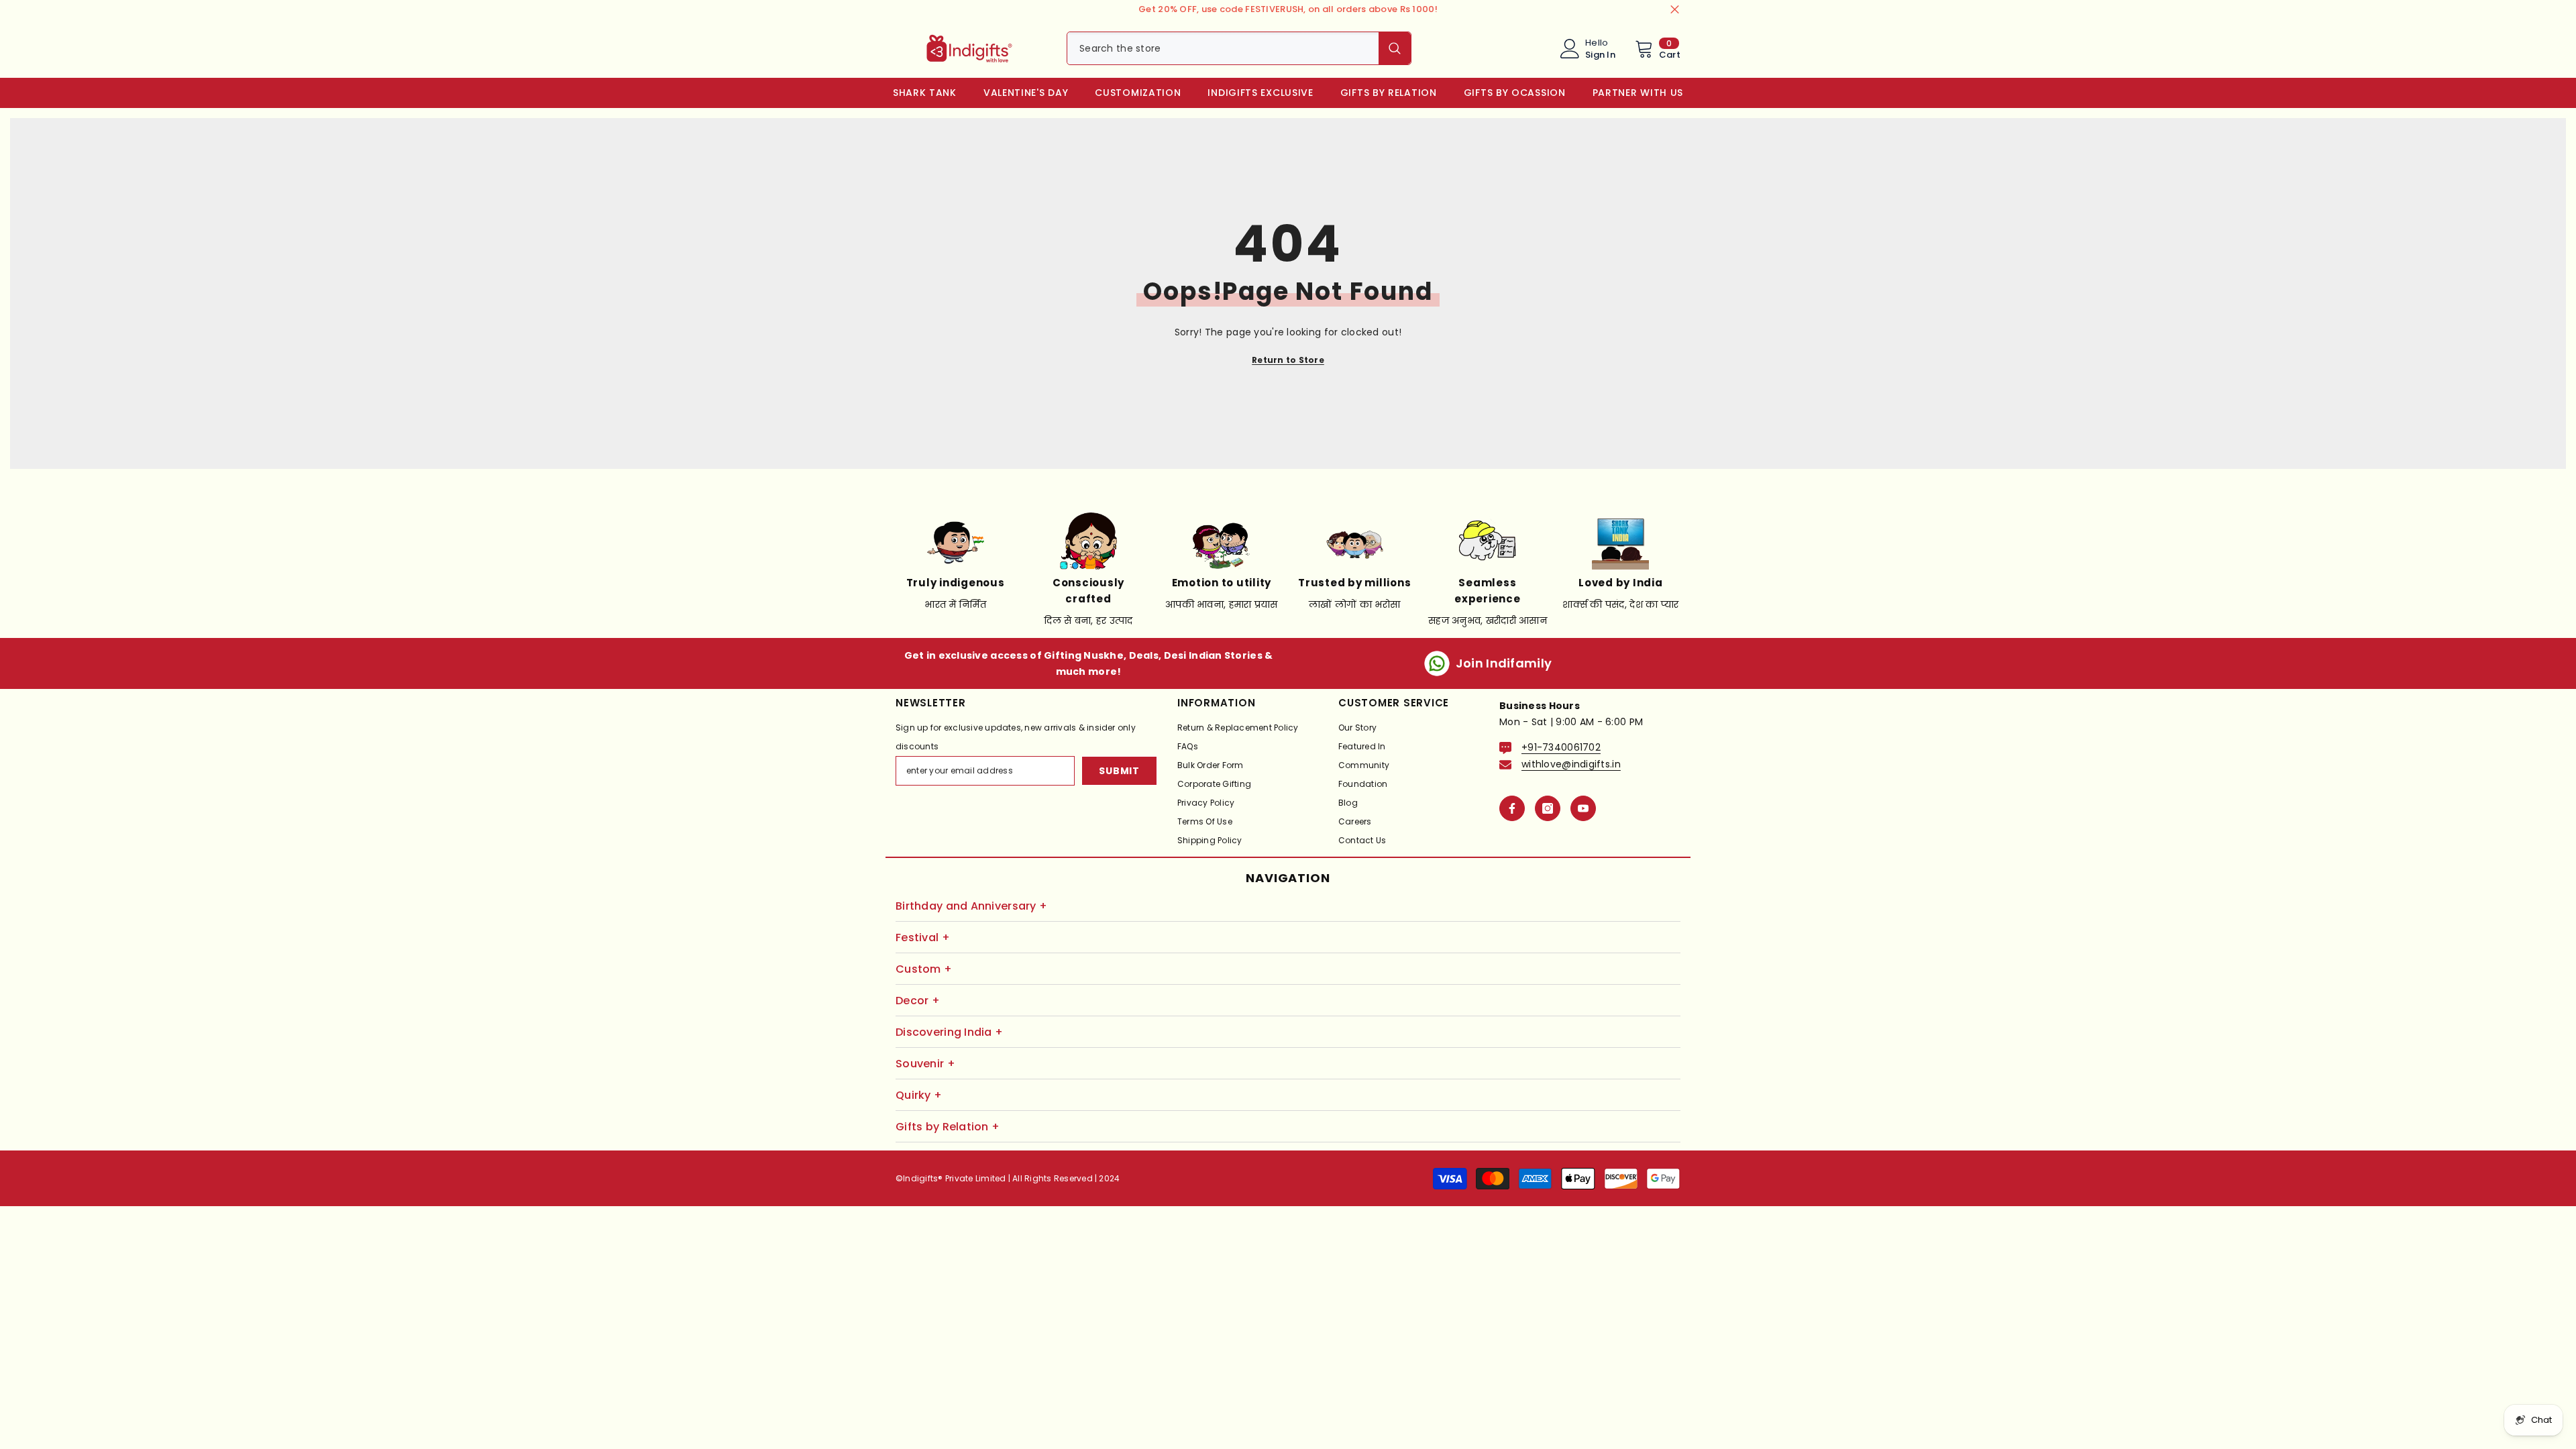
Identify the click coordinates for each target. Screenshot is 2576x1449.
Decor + (918, 1001)
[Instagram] (1548, 808)
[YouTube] (1583, 808)
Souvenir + (925, 1064)
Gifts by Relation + (948, 1127)
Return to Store (1288, 360)
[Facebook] (1512, 808)
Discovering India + (949, 1032)
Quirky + (919, 1095)
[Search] (1239, 48)
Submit (1119, 771)
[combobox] (1223, 48)
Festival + (923, 937)
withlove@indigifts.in (1571, 764)
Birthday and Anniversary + (971, 906)
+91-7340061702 (1561, 747)
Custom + (924, 969)
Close (1675, 10)
